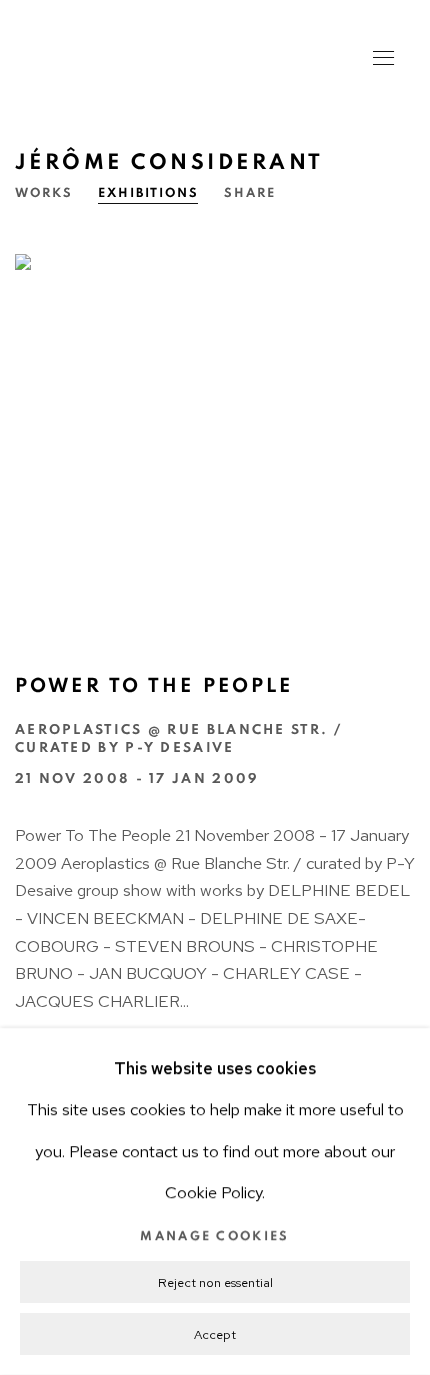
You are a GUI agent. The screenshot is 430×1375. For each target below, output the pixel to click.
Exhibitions (148, 193)
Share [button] (250, 193)
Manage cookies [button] (214, 1236)
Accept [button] (215, 1334)
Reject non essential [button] (215, 1282)
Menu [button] (382, 60)
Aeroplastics (150, 60)
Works (44, 193)
